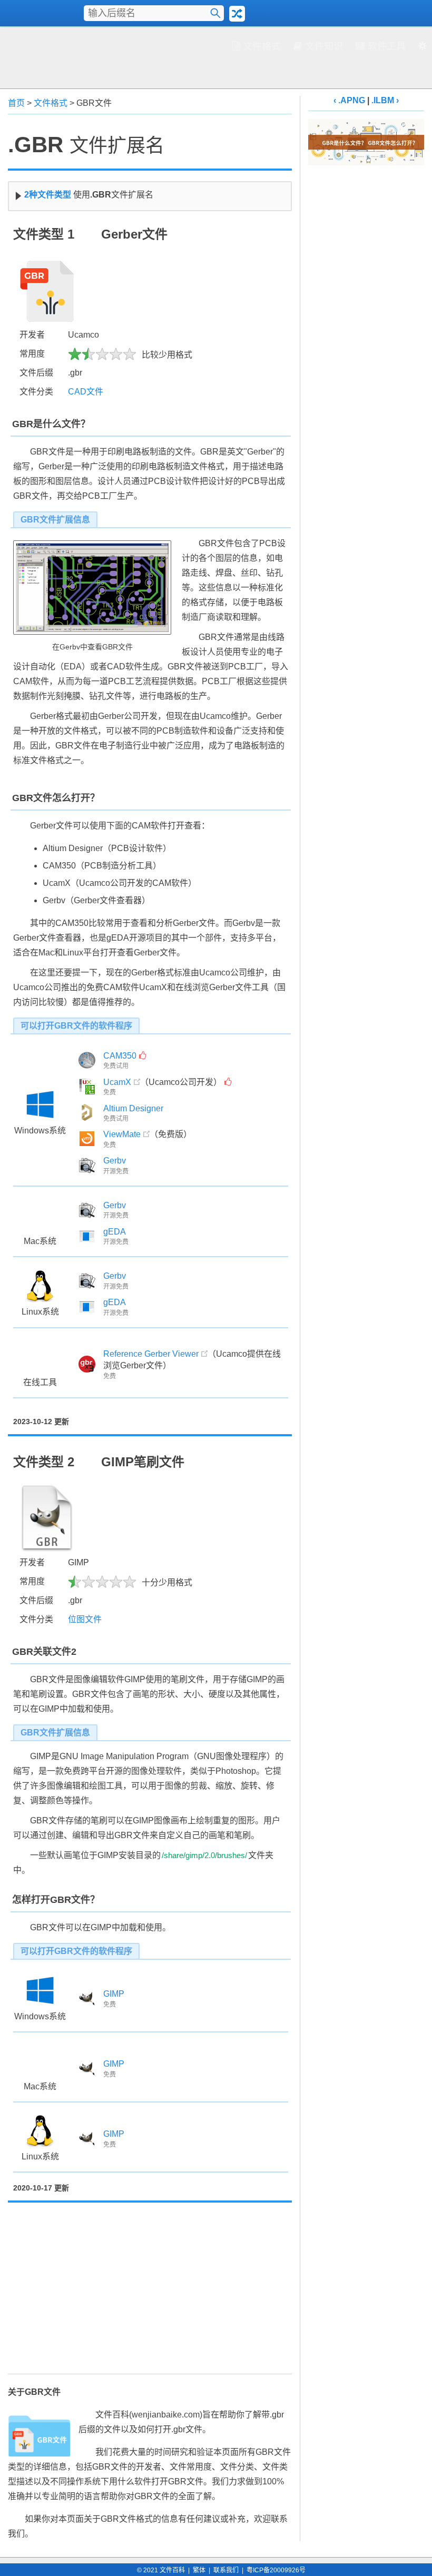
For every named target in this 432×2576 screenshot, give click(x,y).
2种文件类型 (48, 195)
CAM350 (120, 1056)
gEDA (115, 1232)
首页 (16, 103)
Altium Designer (133, 1108)
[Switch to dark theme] (423, 48)
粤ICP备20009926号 (276, 2570)
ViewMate (122, 1134)
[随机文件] (237, 14)
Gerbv (115, 1161)
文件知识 (324, 46)
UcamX (117, 1082)
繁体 (199, 2570)
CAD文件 (86, 392)
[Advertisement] (216, 56)
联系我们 (226, 2570)
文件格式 (262, 46)
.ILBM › (385, 100)
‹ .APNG (349, 100)
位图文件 (85, 1619)
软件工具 (387, 46)
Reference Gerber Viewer (151, 1354)
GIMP (114, 1994)
